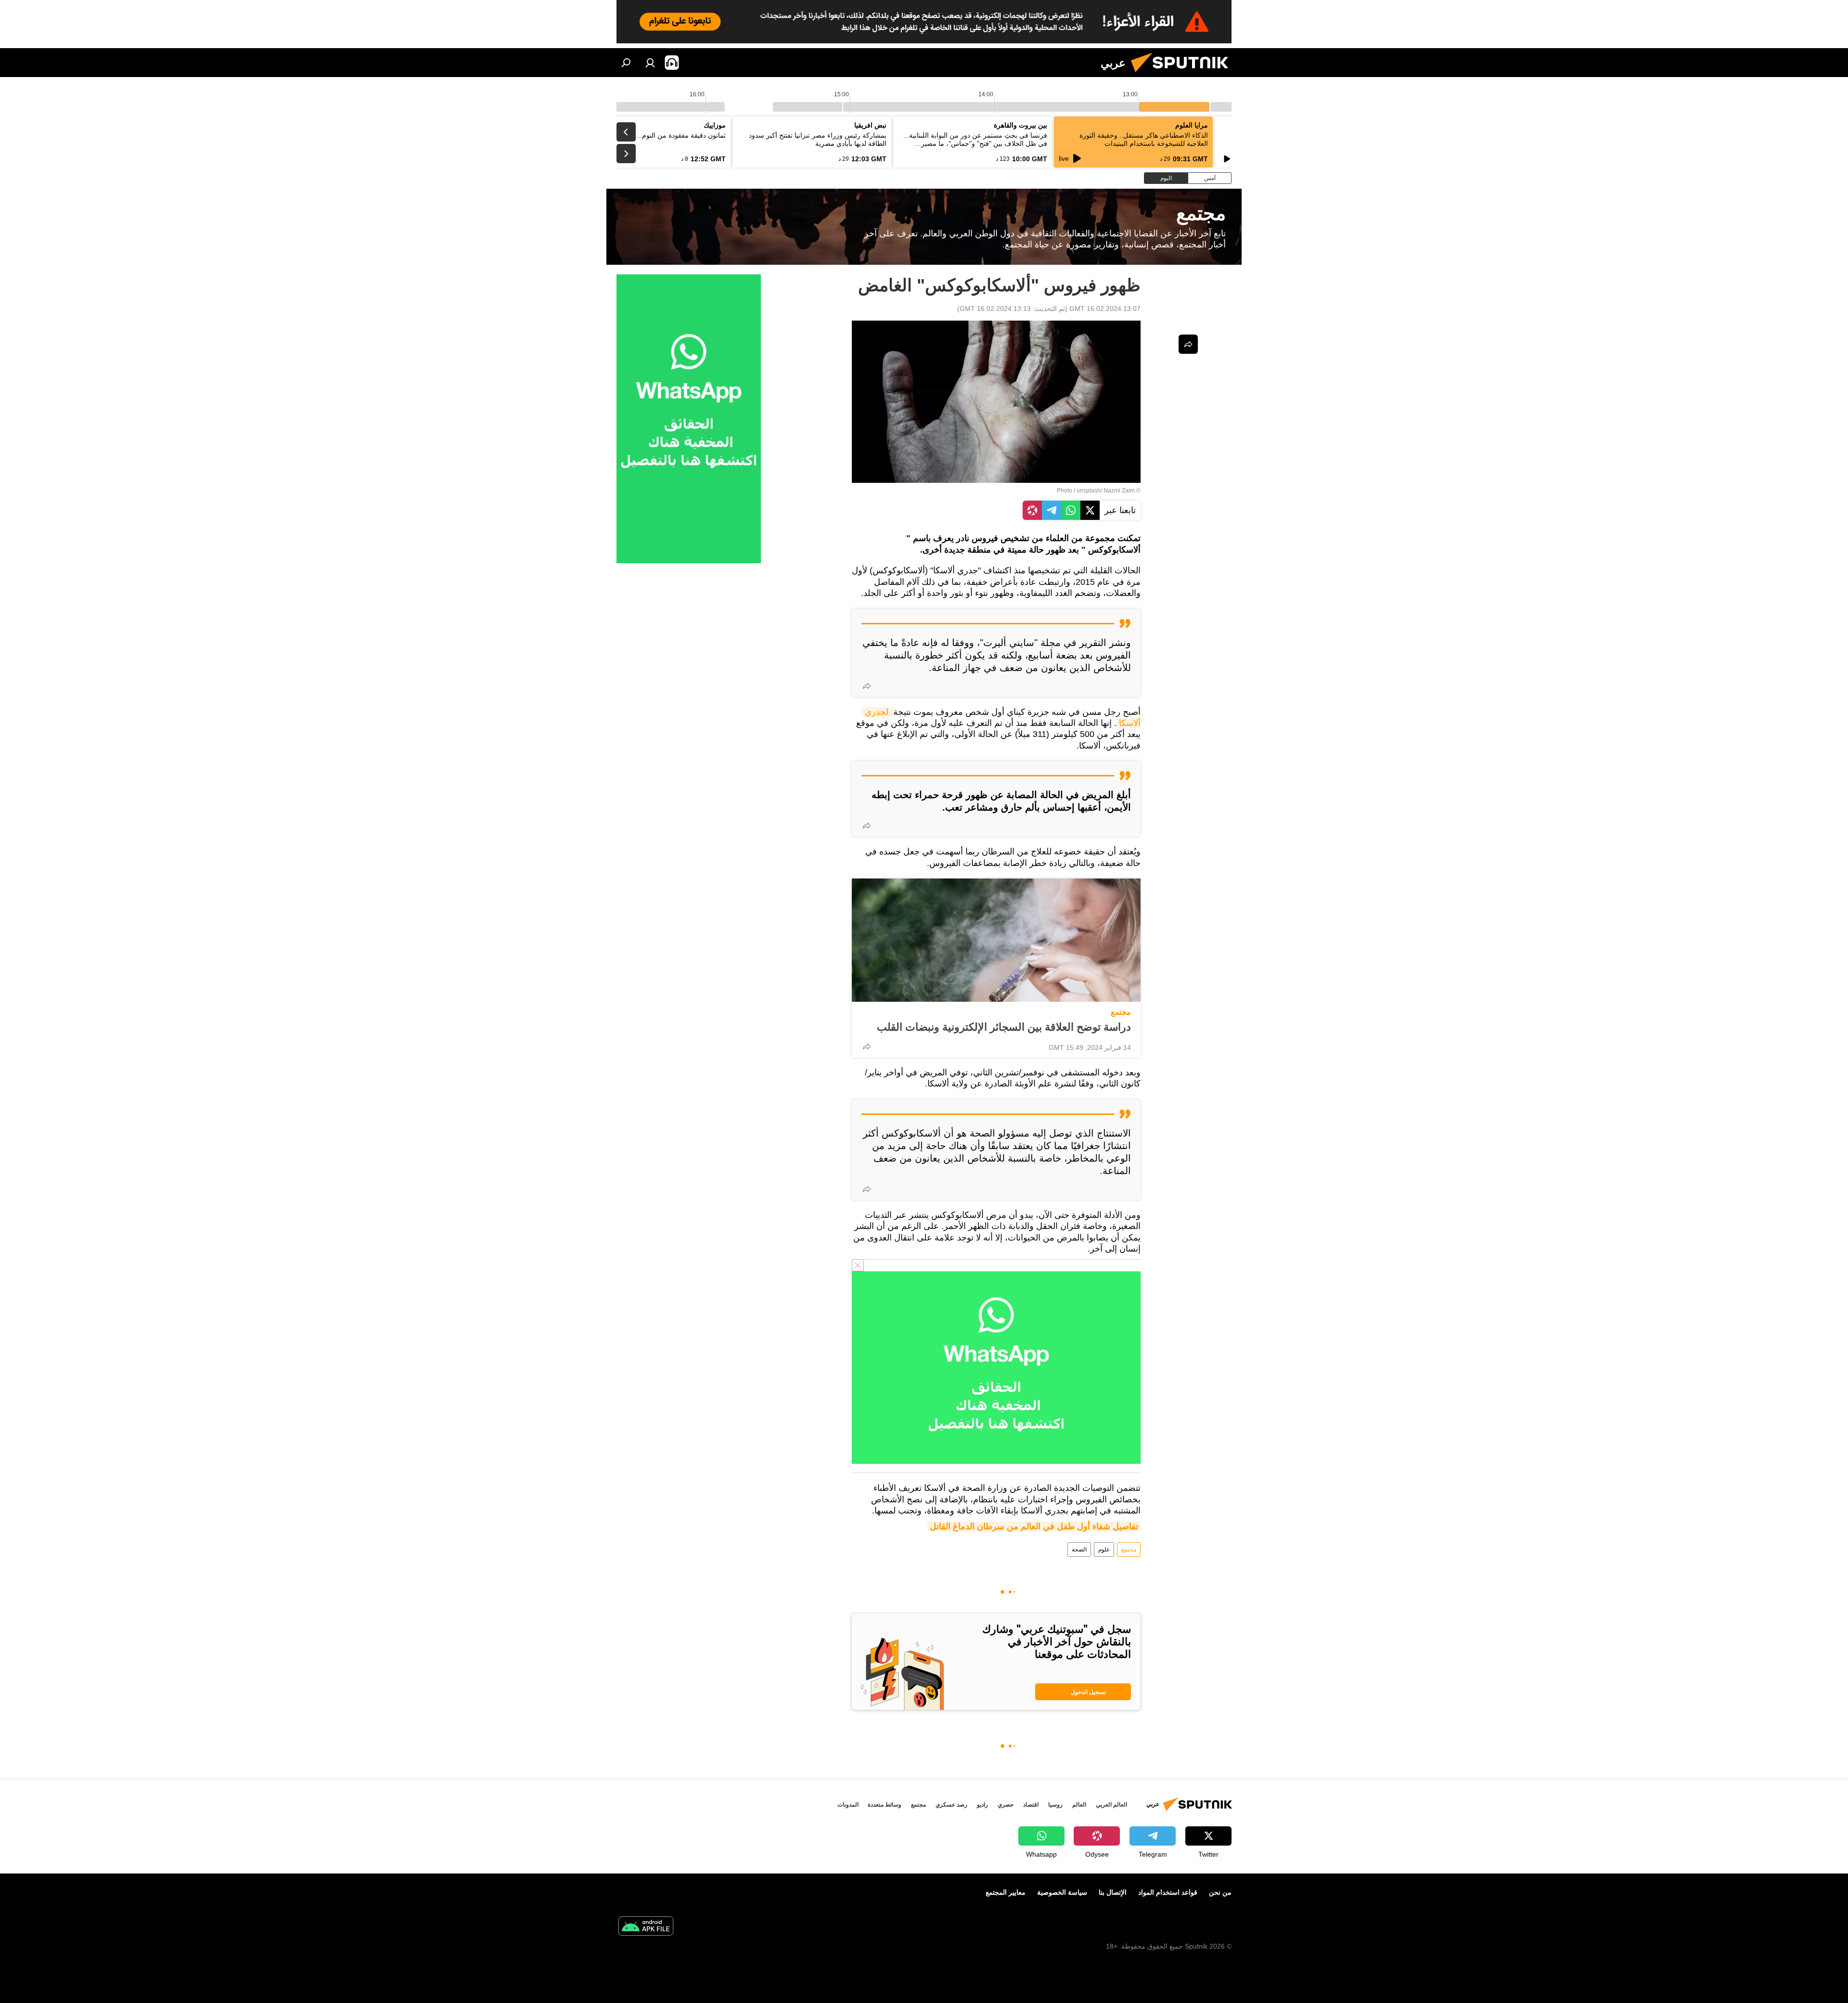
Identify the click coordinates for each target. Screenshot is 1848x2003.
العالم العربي (1111, 1805)
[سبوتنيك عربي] (1183, 75)
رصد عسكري (951, 1805)
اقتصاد (1031, 1805)
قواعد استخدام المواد (1168, 1892)
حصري (1006, 1805)
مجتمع (1121, 1012)
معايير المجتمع (1006, 1892)
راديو (982, 1805)
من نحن (1220, 1892)
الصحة (1079, 1550)
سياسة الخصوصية (1062, 1892)
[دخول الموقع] (650, 63)
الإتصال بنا (1113, 1892)
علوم (1104, 1550)
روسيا (1055, 1805)
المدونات (848, 1805)
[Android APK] (646, 1927)
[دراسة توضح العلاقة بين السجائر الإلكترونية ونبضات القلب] (996, 940)
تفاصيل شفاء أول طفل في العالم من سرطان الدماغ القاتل (1034, 1526)
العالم (1079, 1805)
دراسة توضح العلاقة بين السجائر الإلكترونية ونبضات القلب (1004, 1027)
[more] (867, 686)
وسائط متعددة (885, 1805)
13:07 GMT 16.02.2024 (1105, 309)
